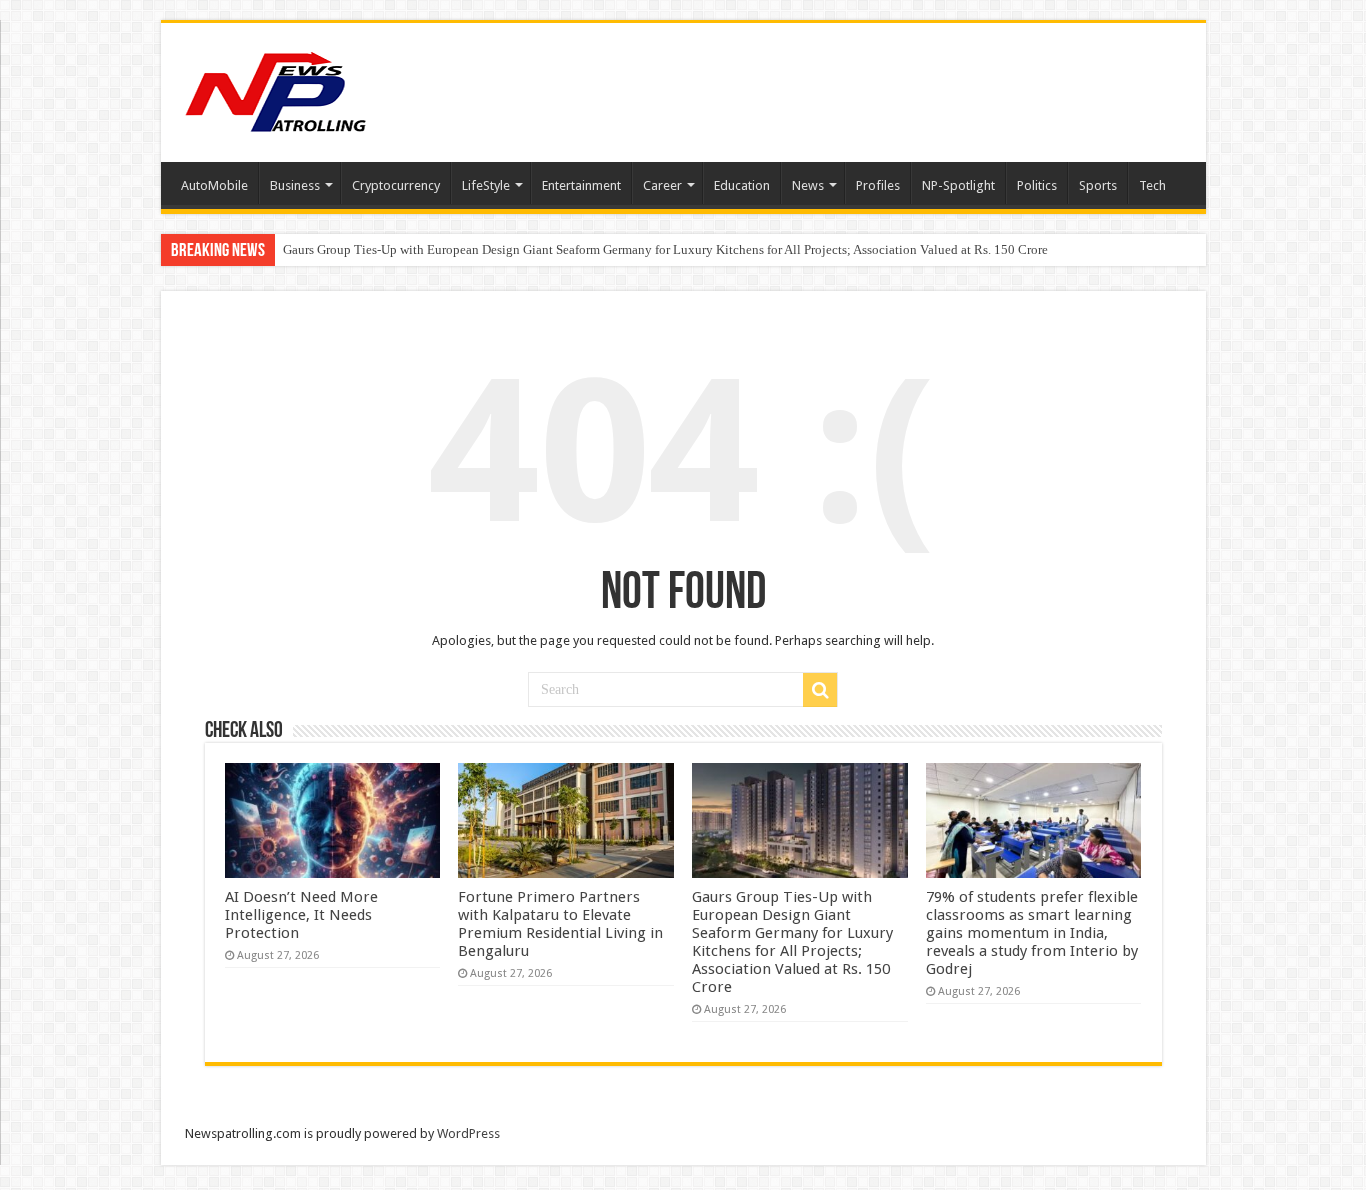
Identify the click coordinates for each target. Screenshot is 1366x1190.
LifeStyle (486, 185)
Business (295, 185)
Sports (1098, 185)
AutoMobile (214, 185)
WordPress (468, 1133)
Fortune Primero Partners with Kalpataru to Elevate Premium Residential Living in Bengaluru (560, 924)
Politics (1037, 185)
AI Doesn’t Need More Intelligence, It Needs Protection (301, 915)
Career (662, 185)
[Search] (820, 690)
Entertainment (581, 185)
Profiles (878, 185)
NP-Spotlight (958, 185)
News (808, 185)
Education (742, 185)
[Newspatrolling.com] (276, 89)
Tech (1152, 185)
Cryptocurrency (396, 185)
